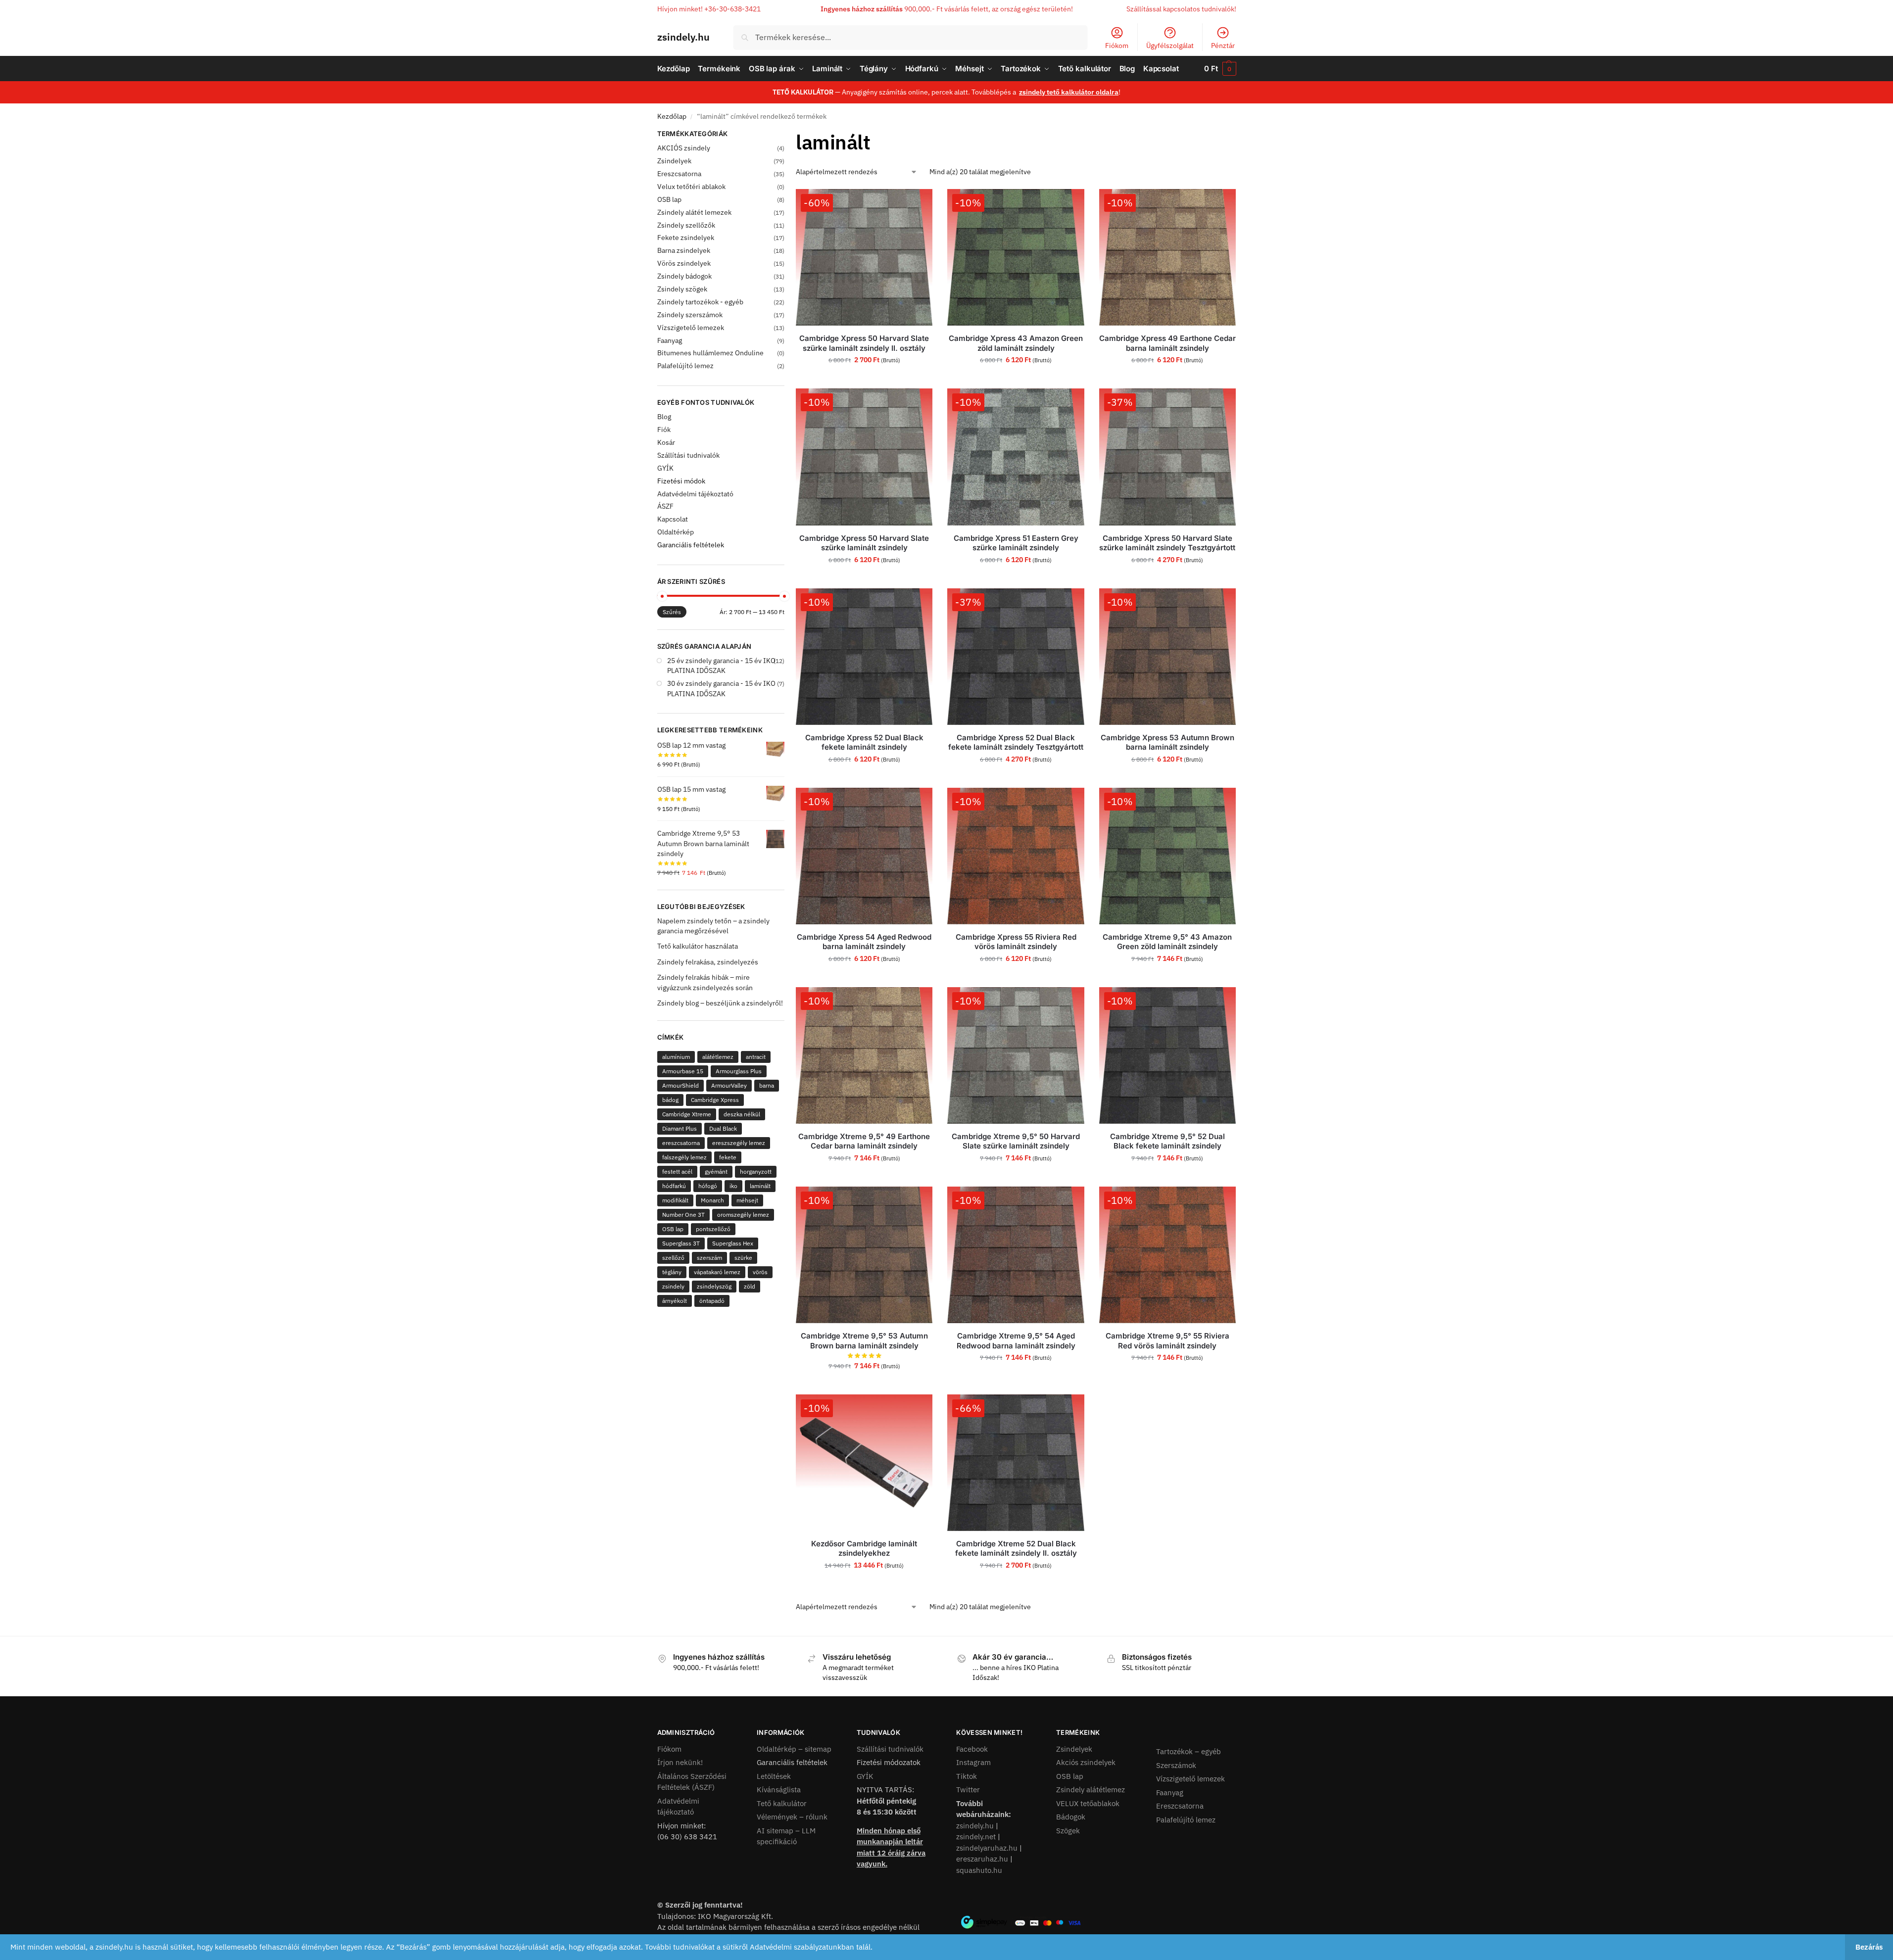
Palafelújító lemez (685, 366)
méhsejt (747, 1200)
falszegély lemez (684, 1157)
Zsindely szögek (682, 289)
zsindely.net (976, 1837)
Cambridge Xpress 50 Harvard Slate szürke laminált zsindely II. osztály (864, 343)
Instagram (973, 1762)
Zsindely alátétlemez (1091, 1790)
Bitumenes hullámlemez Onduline (710, 353)
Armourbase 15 (683, 1071)
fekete (728, 1157)
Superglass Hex (733, 1243)
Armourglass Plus (739, 1071)
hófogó (708, 1186)
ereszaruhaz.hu (982, 1859)
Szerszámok (1176, 1765)
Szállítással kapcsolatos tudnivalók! (1181, 9)
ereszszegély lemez (739, 1143)
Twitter (968, 1790)
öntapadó (712, 1301)
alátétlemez (718, 1057)
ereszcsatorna (681, 1143)
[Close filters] (787, 135)
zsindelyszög (714, 1286)
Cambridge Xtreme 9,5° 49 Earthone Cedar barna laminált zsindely (864, 1141)
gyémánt (716, 1171)
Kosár (666, 442)
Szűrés (672, 612)
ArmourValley (729, 1085)
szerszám (709, 1258)
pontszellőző (713, 1229)
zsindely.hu (683, 37)
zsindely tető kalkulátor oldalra (1069, 92)
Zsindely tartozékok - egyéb (700, 302)
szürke (743, 1258)
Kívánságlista (779, 1790)
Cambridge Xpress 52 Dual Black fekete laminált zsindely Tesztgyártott (1016, 742)
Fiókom (1117, 46)
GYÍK (665, 468)
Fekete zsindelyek (686, 238)
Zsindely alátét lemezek (694, 212)
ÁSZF (665, 506)
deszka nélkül (742, 1114)
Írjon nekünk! (680, 1762)
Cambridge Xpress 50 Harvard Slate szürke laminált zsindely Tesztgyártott (1167, 543)
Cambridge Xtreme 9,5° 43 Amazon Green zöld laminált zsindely (1167, 942)
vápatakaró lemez (717, 1272)
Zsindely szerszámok (690, 315)
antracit (756, 1057)
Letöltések (774, 1776)
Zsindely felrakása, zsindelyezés (708, 962)
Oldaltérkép (676, 532)
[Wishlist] (918, 204)
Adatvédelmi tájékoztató (695, 494)
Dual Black (723, 1128)
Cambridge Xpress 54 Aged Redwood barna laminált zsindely (864, 942)
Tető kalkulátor (782, 1803)
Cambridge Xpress (715, 1100)
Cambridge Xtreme (687, 1114)
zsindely (673, 1286)
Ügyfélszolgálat (1170, 46)
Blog (664, 417)
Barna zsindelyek (684, 250)
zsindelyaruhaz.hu (987, 1848)
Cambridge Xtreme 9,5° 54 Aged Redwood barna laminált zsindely (1016, 1341)
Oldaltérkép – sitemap (794, 1749)
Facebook (972, 1749)
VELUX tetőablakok (1088, 1803)
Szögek (1068, 1831)
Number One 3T (683, 1215)
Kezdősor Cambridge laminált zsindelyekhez (864, 1549)
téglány (672, 1272)
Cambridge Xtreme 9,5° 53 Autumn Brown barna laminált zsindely (864, 1341)
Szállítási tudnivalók (688, 455)
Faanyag (670, 340)
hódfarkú (674, 1186)
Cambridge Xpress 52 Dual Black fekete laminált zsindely (864, 742)
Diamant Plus (680, 1128)
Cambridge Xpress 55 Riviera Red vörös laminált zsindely (1016, 942)
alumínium (676, 1057)
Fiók (664, 430)
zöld (750, 1286)
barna (767, 1085)
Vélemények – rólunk (792, 1817)
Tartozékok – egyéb (1189, 1751)
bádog (670, 1100)
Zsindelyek (674, 161)
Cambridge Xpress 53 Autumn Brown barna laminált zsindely (1167, 742)
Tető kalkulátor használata (698, 946)
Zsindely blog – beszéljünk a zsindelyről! (720, 1003)
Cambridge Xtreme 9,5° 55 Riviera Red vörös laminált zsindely (1167, 1341)
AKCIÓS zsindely (684, 148)
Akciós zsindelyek (1086, 1762)
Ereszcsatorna (679, 174)
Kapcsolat (673, 519)
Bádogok (1071, 1817)
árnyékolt (675, 1301)
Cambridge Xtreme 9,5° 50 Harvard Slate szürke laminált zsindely (1016, 1141)
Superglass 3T (681, 1243)
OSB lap (669, 199)
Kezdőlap (672, 116)
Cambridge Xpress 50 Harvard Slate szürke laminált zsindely (864, 543)
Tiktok (967, 1776)
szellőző (673, 1258)
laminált (760, 1186)
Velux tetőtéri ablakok (691, 187)
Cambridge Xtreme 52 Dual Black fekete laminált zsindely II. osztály (1016, 1549)
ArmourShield (680, 1085)
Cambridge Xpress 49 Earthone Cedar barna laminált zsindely (1167, 343)
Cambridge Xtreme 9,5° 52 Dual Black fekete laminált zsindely (1167, 1141)
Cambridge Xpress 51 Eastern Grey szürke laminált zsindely (1016, 543)
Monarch (712, 1200)
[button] (1220, 69)
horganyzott (756, 1171)
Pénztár (1223, 46)
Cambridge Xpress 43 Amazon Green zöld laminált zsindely (1016, 343)
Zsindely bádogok (684, 276)
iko (733, 1186)
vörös (760, 1272)
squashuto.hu (979, 1870)
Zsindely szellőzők (686, 225)
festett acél (677, 1171)
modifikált (675, 1200)
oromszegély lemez (743, 1215)
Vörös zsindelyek (684, 263)
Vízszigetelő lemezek (691, 328)
